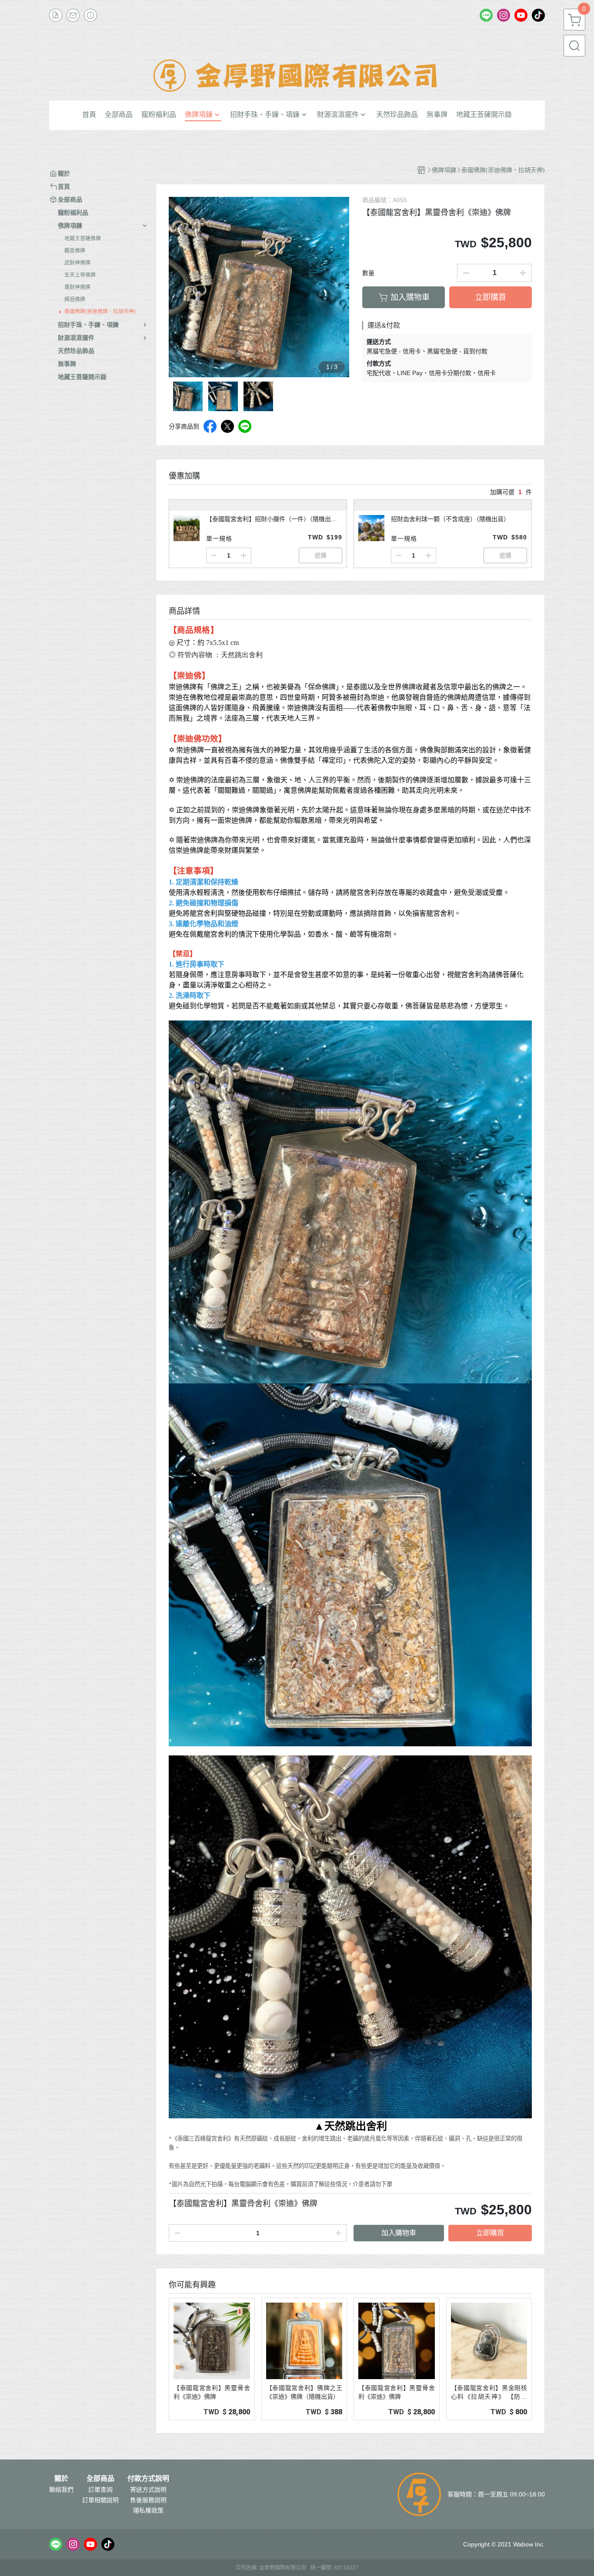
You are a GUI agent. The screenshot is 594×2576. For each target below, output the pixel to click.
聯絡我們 (61, 2490)
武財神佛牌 (77, 263)
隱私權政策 (148, 2510)
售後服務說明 (148, 2500)
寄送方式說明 (148, 2490)
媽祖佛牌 (75, 299)
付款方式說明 (148, 2479)
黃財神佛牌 (77, 287)
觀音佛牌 (75, 251)
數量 (368, 273)
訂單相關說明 (100, 2500)
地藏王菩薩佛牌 (83, 239)
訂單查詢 (100, 2490)
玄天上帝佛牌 (80, 275)
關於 (61, 2479)
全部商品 (100, 2479)
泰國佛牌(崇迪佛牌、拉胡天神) (100, 312)
